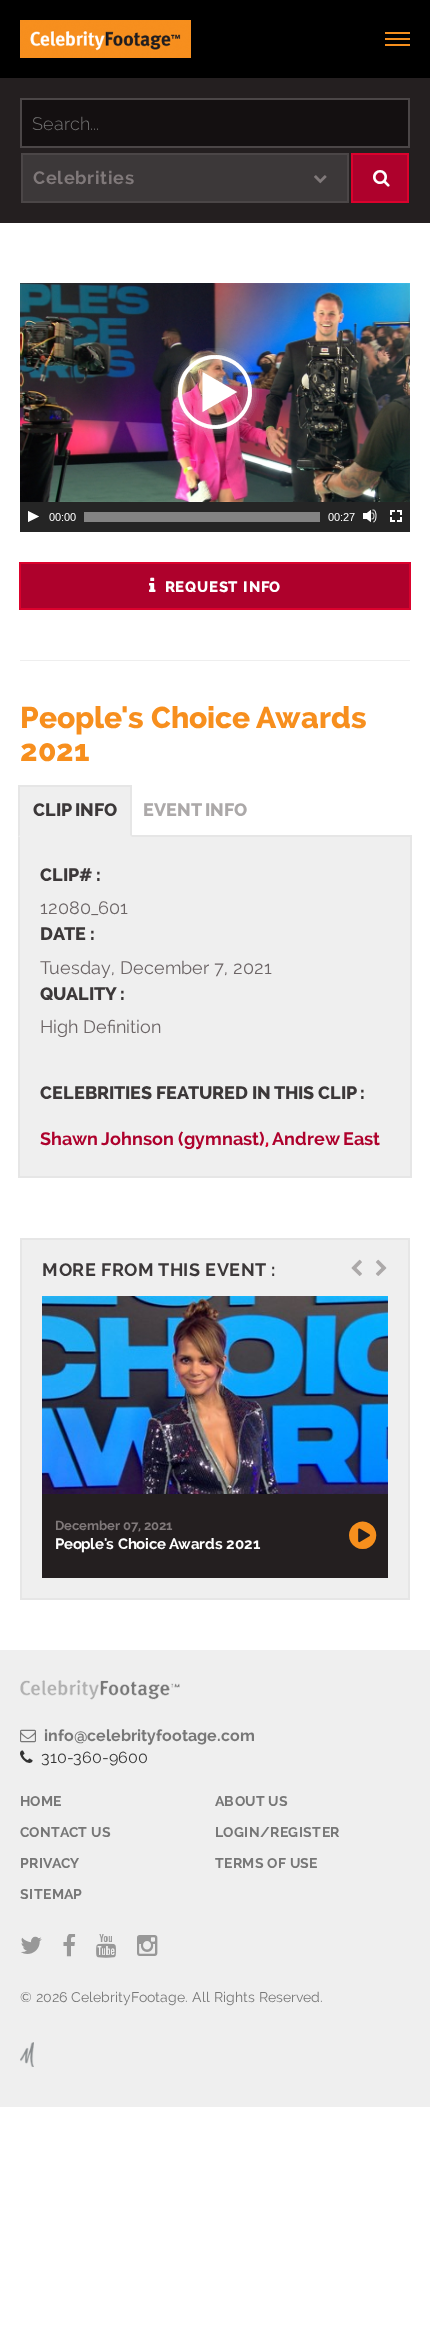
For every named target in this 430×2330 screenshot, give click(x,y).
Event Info (195, 809)
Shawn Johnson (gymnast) (152, 1138)
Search (380, 178)
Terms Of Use (266, 1863)
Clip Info (75, 809)
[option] (212, 1436)
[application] (215, 392)
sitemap (51, 1894)
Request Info (220, 587)
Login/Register (277, 1832)
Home (41, 1801)
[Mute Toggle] (371, 517)
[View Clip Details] (212, 1395)
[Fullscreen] (397, 517)
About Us (251, 1801)
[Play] (33, 517)
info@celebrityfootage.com (145, 1735)
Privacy (50, 1863)
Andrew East (326, 1138)
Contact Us (65, 1832)
